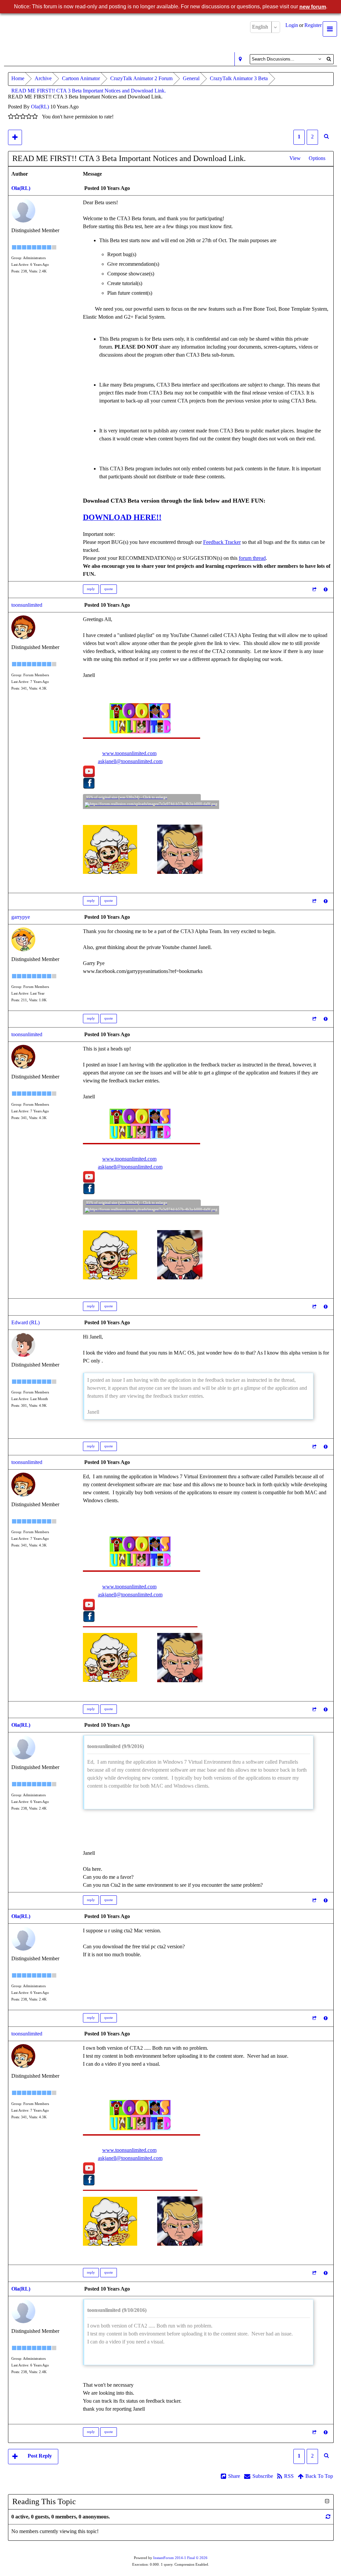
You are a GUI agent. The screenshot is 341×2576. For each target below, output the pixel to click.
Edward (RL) (25, 1322)
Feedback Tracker (222, 542)
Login (292, 25)
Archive (43, 78)
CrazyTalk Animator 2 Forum (141, 78)
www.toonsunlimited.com (129, 753)
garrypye (21, 917)
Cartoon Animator (81, 78)
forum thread (252, 558)
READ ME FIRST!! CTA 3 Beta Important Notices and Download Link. (89, 91)
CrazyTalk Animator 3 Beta (239, 78)
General (191, 78)
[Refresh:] (328, 2517)
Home (18, 78)
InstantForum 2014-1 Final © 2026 (180, 2558)
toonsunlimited (27, 605)
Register (313, 25)
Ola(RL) (40, 107)
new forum (313, 7)
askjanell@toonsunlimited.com (130, 761)
